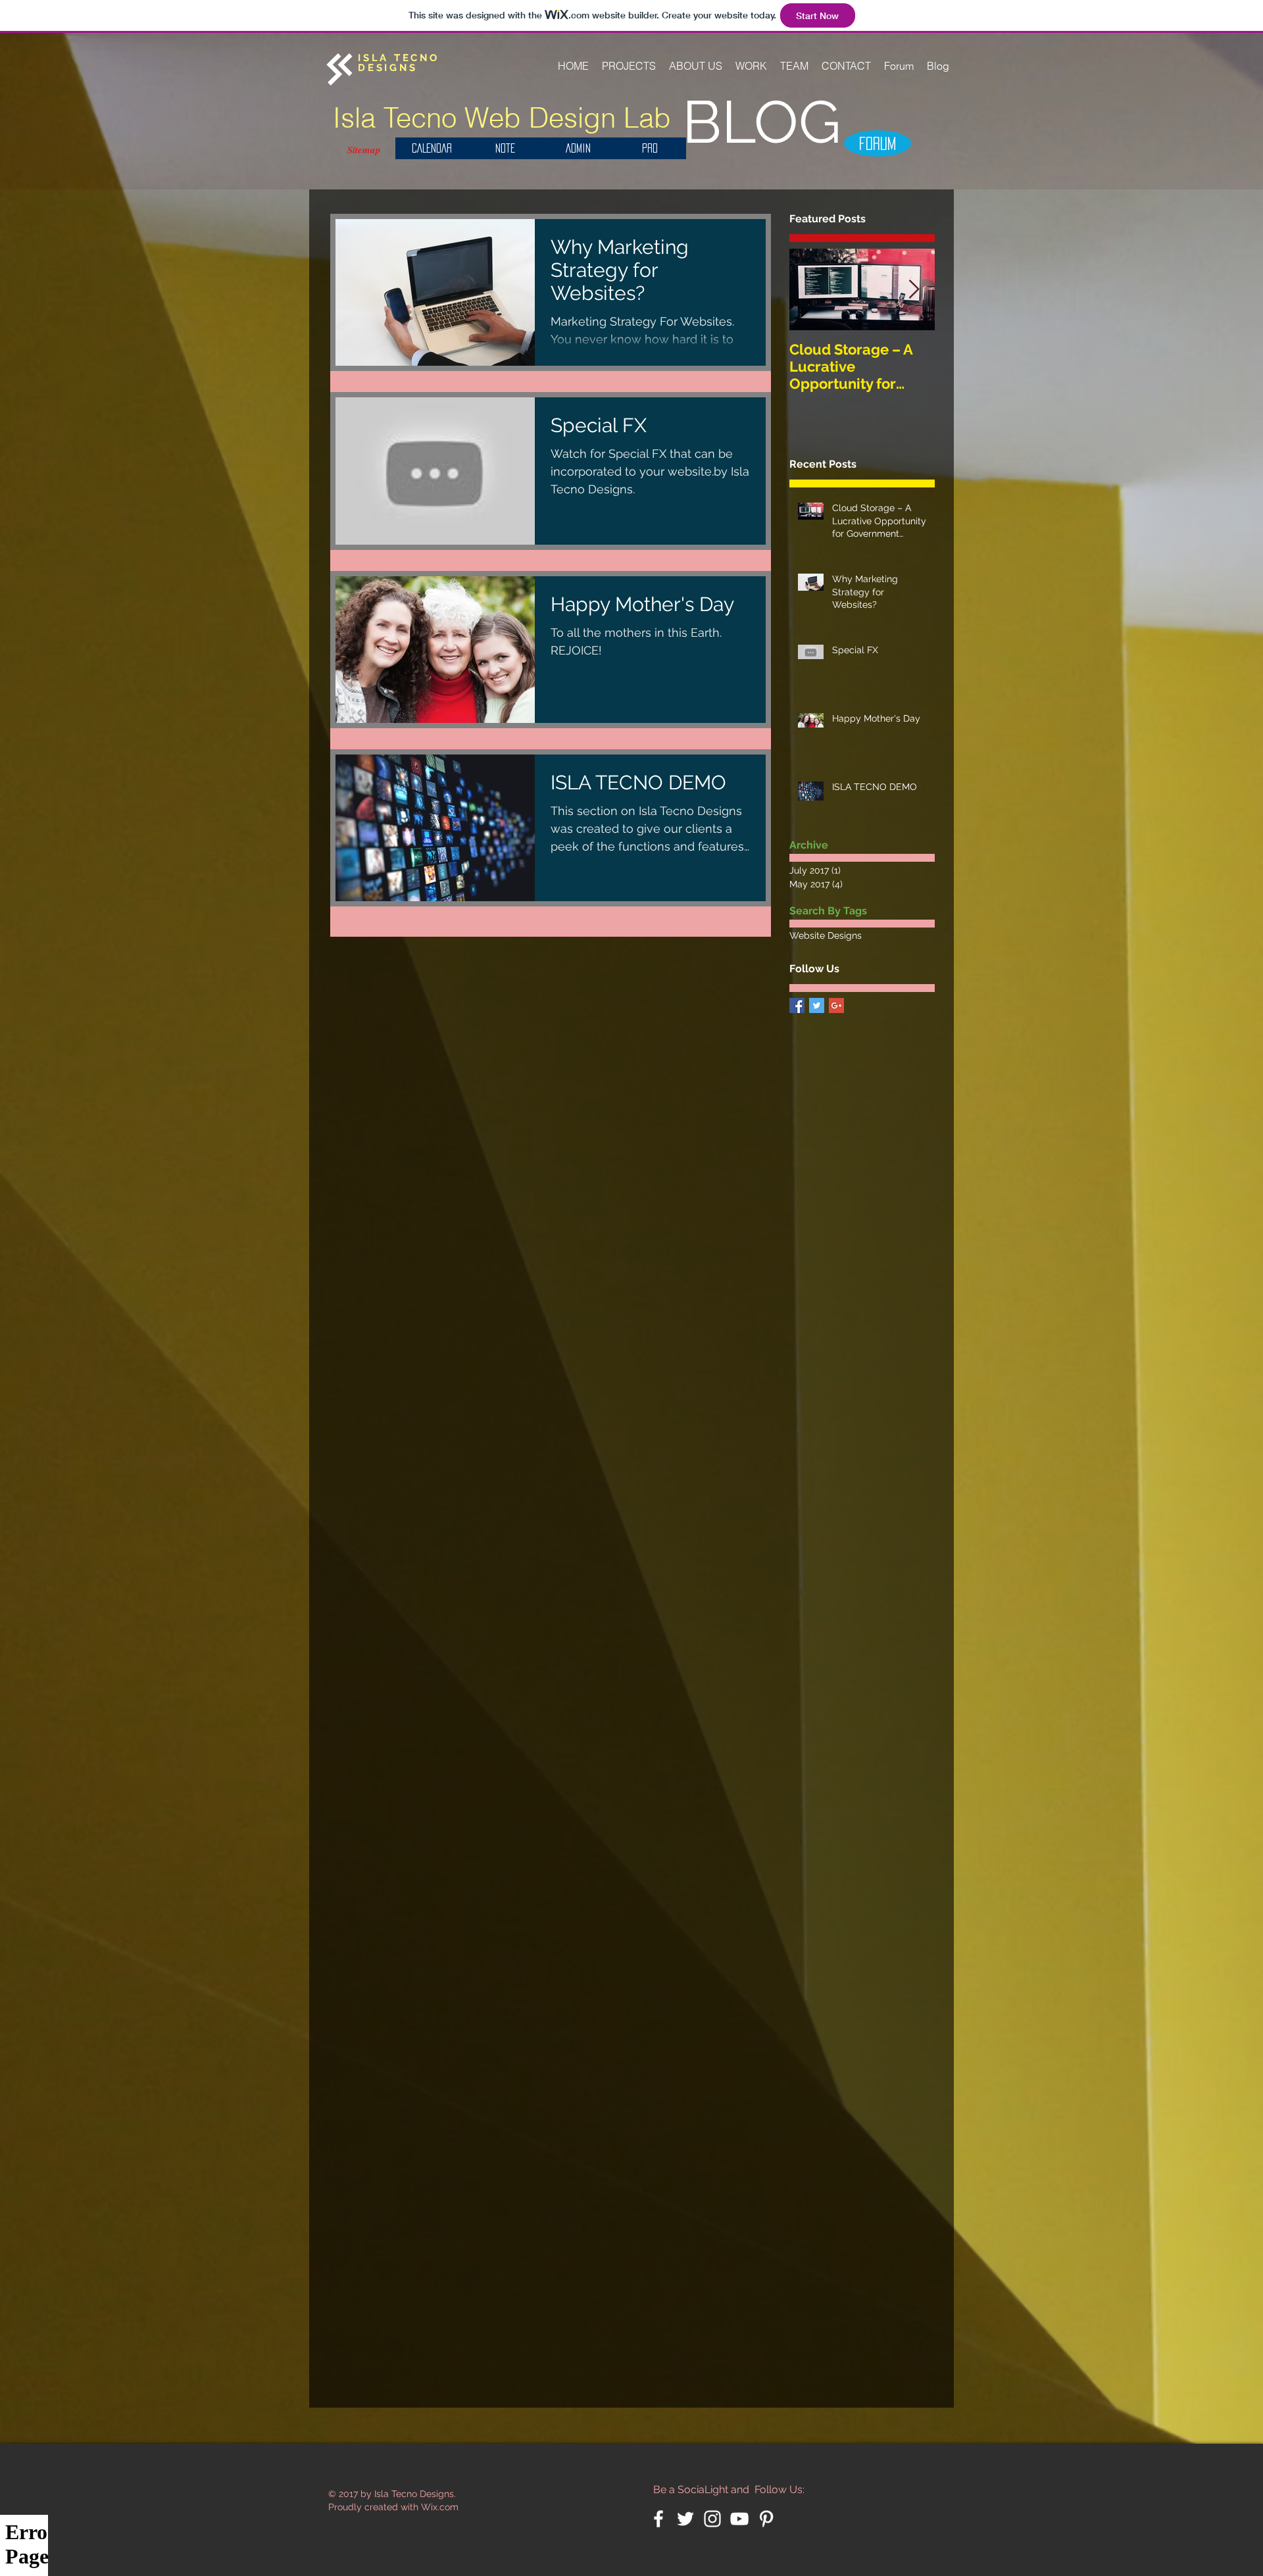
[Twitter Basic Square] (817, 1005)
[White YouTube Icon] (739, 2519)
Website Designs (826, 935)
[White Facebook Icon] (658, 2519)
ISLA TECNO (399, 58)
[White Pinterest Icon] (766, 2519)
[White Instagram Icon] (712, 2519)
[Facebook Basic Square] (797, 1005)
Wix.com (440, 2507)
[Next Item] (914, 290)
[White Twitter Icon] (685, 2519)
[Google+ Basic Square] (836, 1005)
